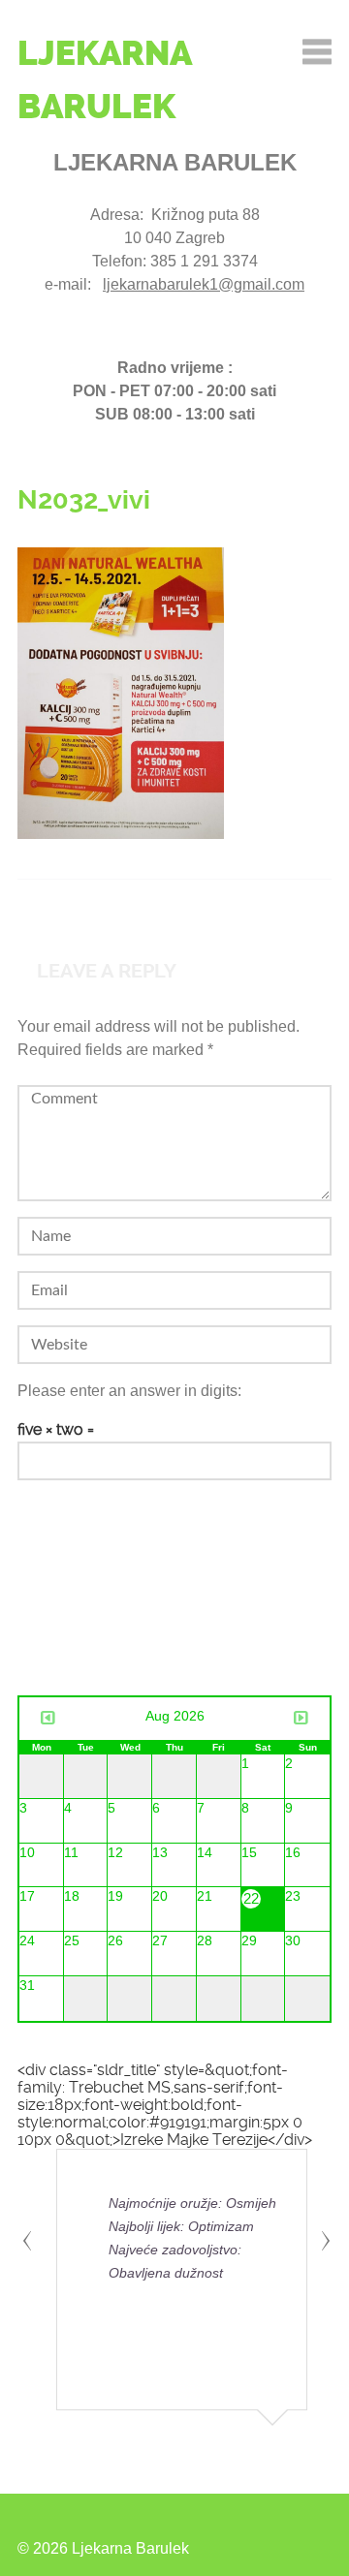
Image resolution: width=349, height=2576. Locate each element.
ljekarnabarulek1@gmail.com (204, 284)
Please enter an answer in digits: (129, 1391)
